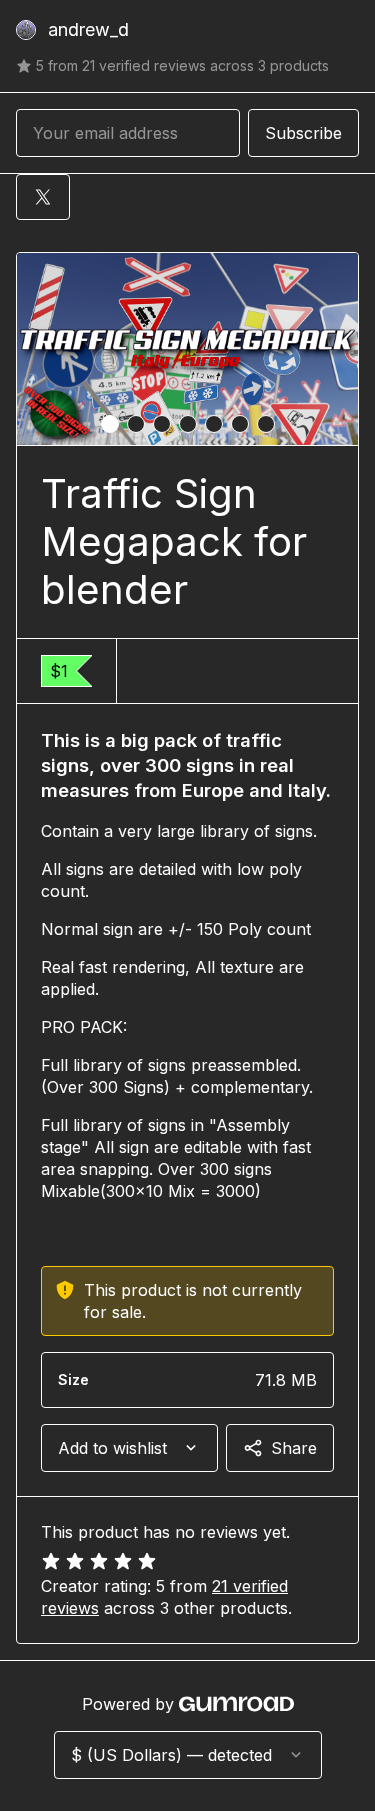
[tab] (110, 424)
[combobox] (129, 1448)
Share (294, 1448)
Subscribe (303, 133)
